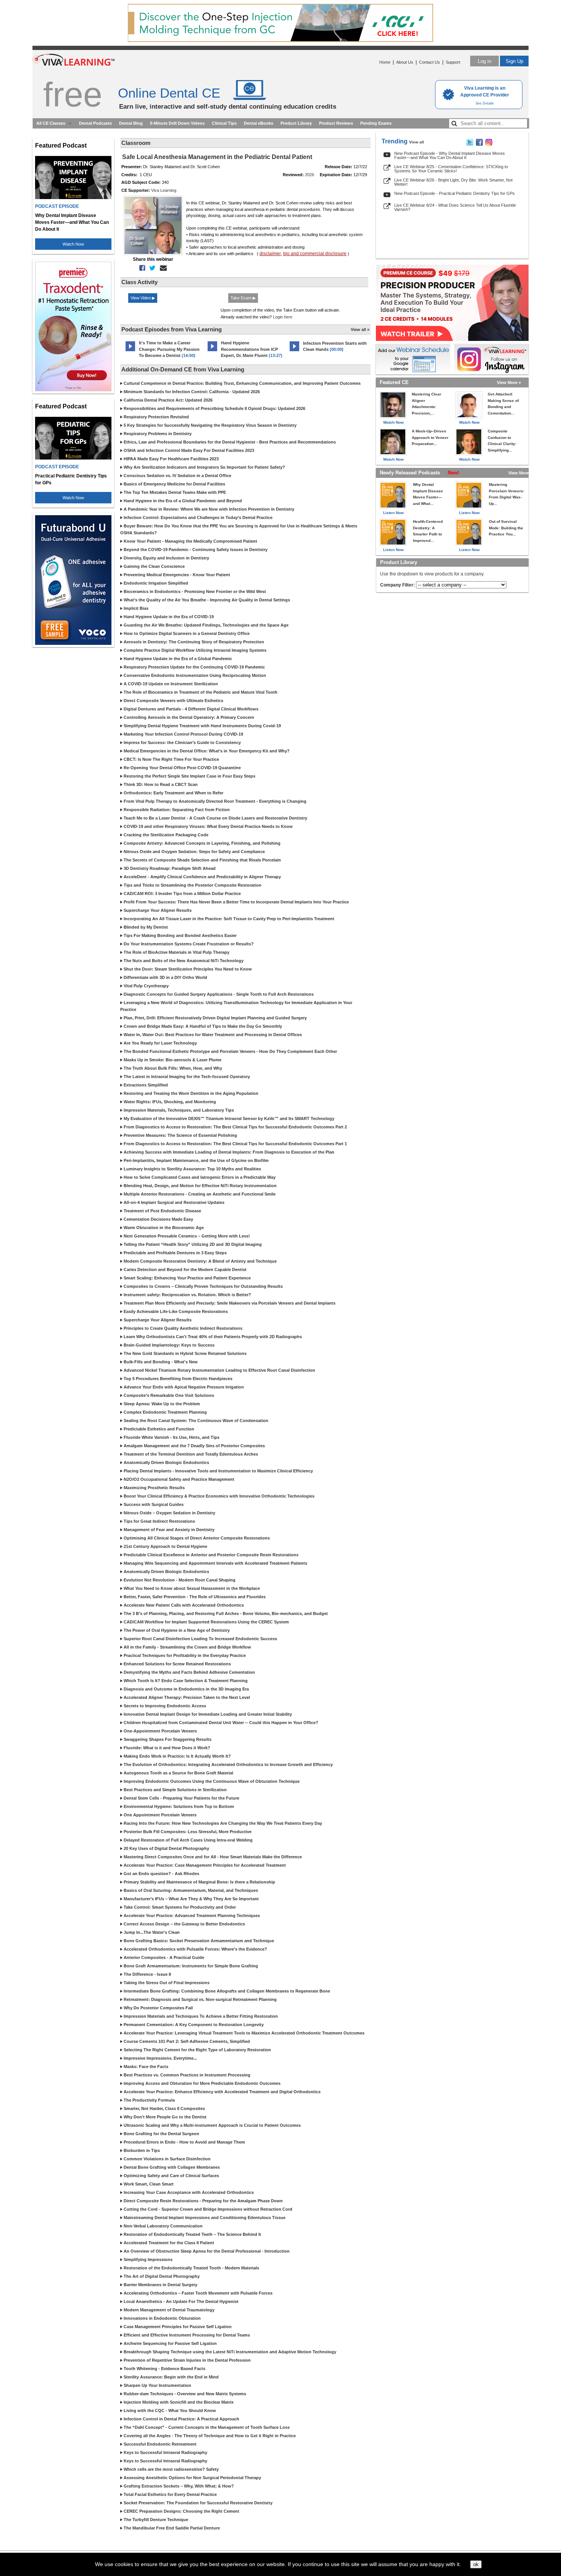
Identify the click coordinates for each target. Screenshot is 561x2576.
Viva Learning (164, 190)
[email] (162, 268)
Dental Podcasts (95, 123)
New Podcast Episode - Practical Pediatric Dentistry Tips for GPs (455, 193)
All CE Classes (51, 123)
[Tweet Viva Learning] (470, 144)
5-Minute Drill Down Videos (177, 123)
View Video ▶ (143, 298)
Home (385, 62)
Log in (484, 61)
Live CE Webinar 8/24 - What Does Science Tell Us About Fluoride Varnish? (455, 207)
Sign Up (514, 61)
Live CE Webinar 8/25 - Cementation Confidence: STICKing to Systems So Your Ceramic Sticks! (451, 169)
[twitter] (151, 268)
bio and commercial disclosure (315, 254)
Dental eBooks (259, 123)
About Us (405, 62)
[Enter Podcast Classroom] (130, 351)
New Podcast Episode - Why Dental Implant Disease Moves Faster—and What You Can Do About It (450, 155)
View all (417, 142)
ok (476, 2564)
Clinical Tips (224, 123)
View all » (360, 329)
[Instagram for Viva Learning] (491, 359)
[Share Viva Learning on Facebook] (479, 144)
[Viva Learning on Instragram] (489, 144)
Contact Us (430, 62)
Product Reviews (336, 123)
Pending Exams (376, 123)
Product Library (296, 123)
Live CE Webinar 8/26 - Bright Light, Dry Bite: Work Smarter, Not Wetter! (453, 182)
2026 (310, 175)
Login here (283, 317)
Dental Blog (131, 123)
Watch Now (73, 244)
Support (453, 62)
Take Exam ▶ (243, 298)
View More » (509, 382)
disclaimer (270, 254)
